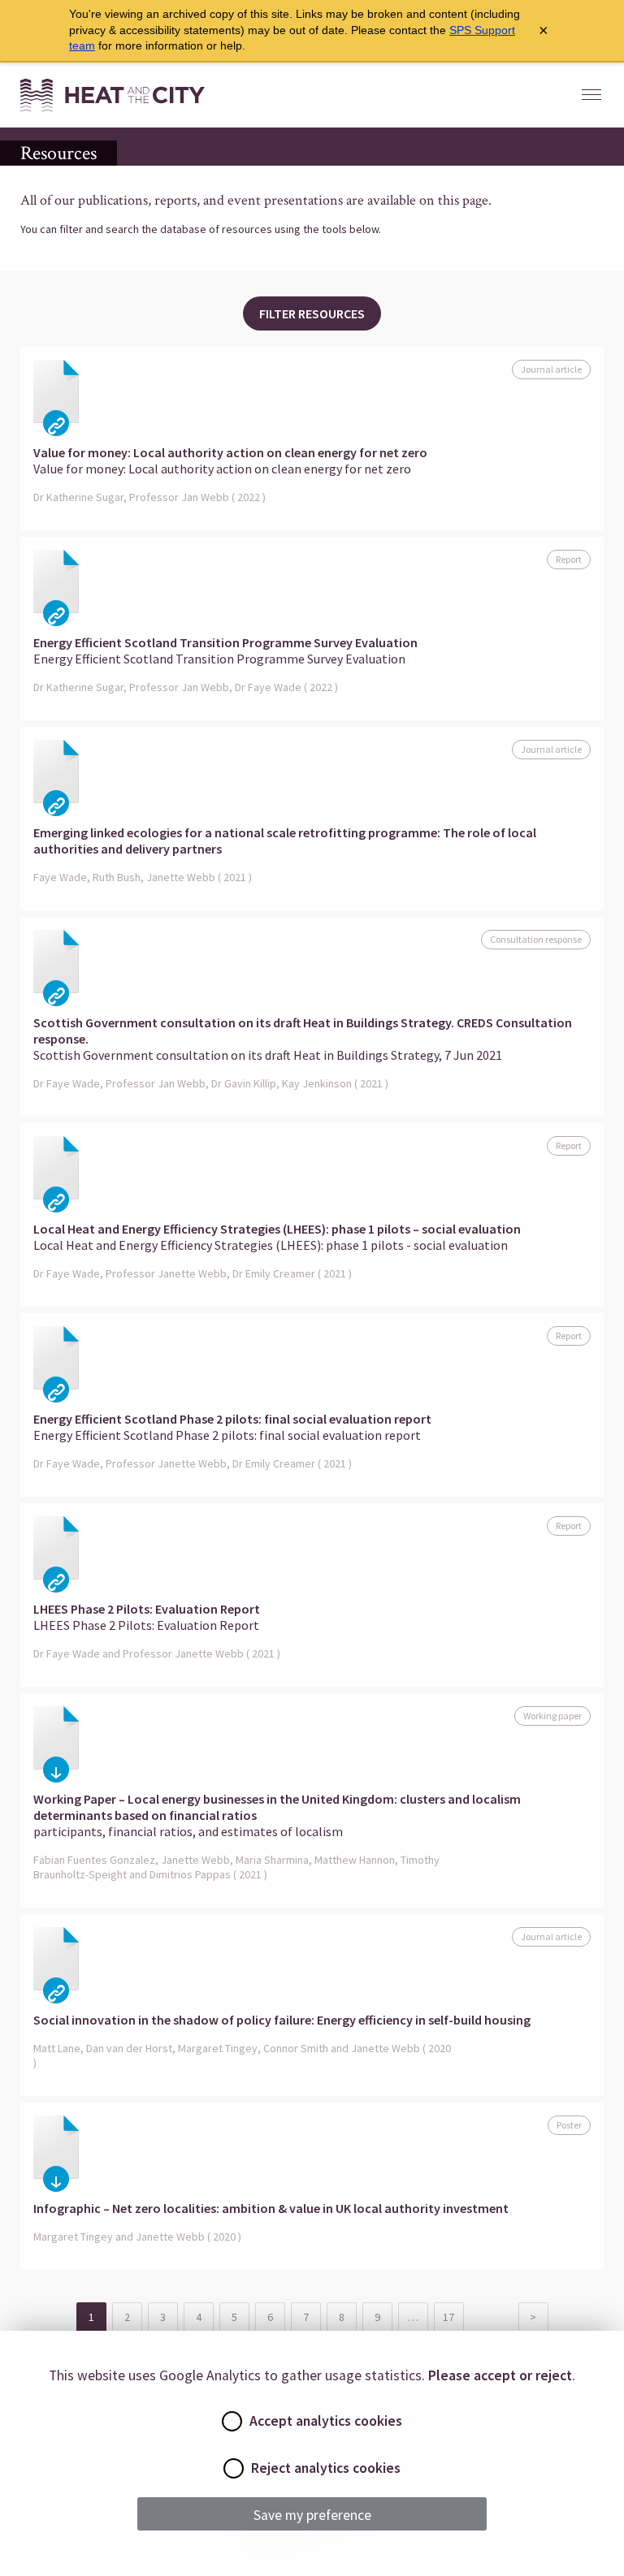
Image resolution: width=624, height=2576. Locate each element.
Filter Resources (312, 313)
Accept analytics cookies (326, 2421)
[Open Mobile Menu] (591, 95)
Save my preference (312, 2515)
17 (448, 2317)
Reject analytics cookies (326, 2468)
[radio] (232, 2421)
